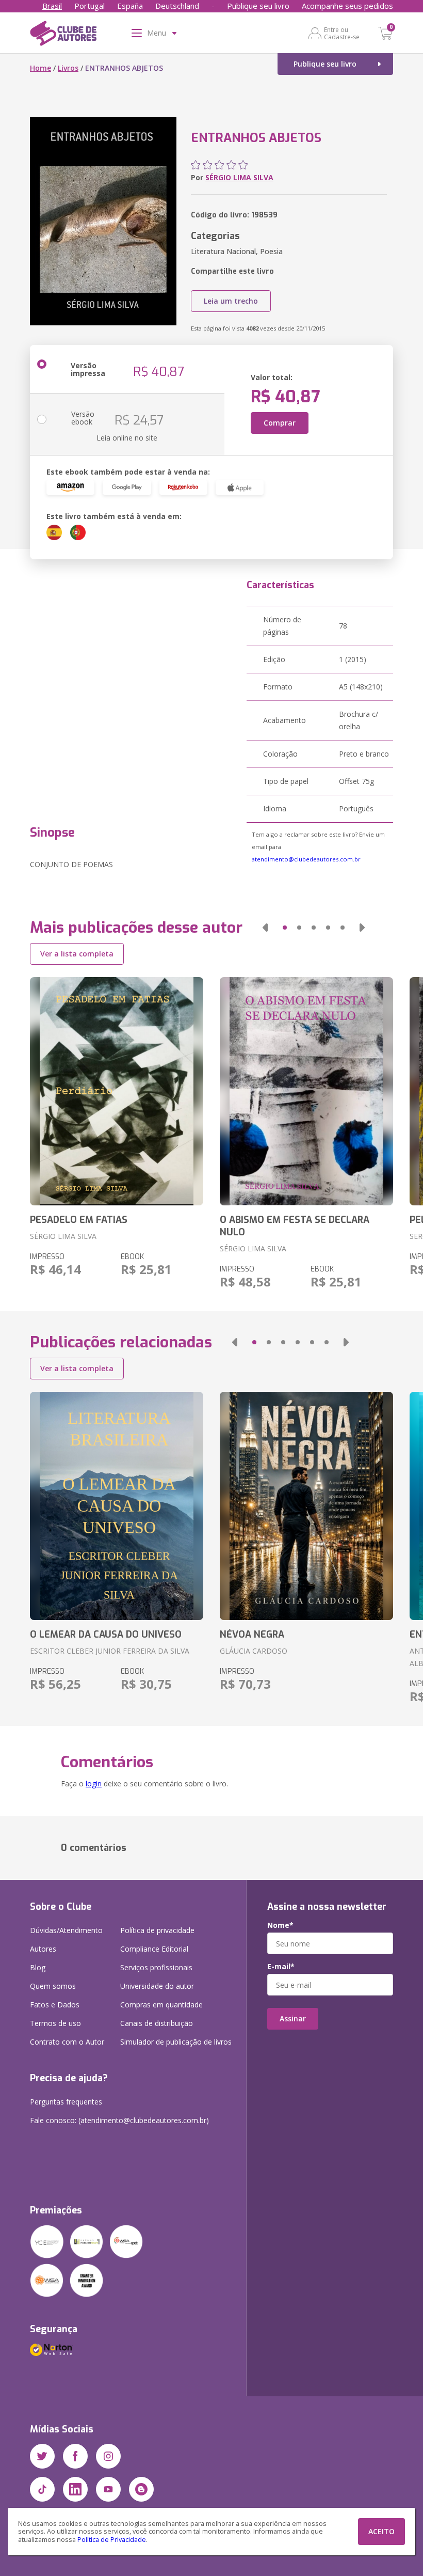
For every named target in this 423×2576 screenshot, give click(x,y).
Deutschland (177, 6)
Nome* (280, 1925)
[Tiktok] (42, 2489)
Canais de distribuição (157, 2023)
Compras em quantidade (161, 2005)
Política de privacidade (157, 1930)
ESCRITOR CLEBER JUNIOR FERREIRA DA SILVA (110, 1651)
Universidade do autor (157, 1986)
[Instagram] (108, 2456)
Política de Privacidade (112, 2540)
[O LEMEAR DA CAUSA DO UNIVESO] (117, 1506)
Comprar (280, 423)
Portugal (90, 6)
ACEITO (381, 2531)
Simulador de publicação (176, 2042)
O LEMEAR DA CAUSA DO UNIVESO (106, 1635)
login (94, 1784)
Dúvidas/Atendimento (66, 1930)
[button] (265, 928)
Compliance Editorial (154, 1949)
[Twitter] (42, 2456)
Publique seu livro (258, 6)
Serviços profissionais (156, 1967)
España (130, 6)
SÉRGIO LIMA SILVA (239, 177)
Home (40, 68)
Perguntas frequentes (66, 2102)
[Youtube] (108, 2489)
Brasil (52, 6)
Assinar (293, 2019)
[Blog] (141, 2489)
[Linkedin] (75, 2489)
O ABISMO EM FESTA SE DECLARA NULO (295, 1226)
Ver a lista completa (77, 954)
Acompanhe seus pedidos (347, 6)
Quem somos (53, 1986)
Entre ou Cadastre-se (342, 33)
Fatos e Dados (55, 2005)
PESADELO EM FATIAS (79, 1220)
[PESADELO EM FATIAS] (117, 1091)
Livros (68, 68)
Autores (43, 1949)
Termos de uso (55, 2023)
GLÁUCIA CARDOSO (254, 1651)
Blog (38, 1967)
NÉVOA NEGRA (252, 1635)
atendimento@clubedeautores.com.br (306, 859)
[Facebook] (75, 2456)
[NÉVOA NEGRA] (306, 1506)
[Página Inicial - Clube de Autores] (63, 35)
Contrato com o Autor (67, 2042)
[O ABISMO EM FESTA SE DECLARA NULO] (306, 1091)
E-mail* (281, 1967)
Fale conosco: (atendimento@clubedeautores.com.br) (119, 2120)
